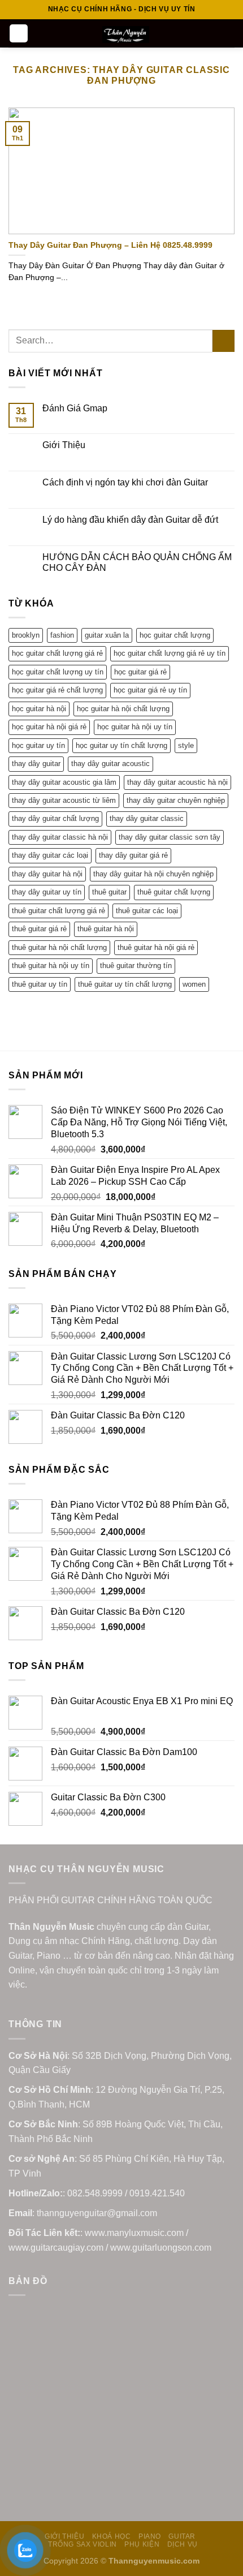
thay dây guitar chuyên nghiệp (176, 800)
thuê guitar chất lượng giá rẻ (58, 911)
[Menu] (19, 34)
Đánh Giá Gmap (75, 408)
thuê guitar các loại (147, 911)
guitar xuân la (107, 635)
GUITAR (182, 2536)
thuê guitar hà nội (106, 929)
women (194, 984)
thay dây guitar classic (147, 818)
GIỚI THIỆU (64, 2536)
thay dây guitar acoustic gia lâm (64, 782)
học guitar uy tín (38, 745)
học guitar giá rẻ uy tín (150, 690)
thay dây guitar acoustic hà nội (177, 782)
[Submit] (224, 341)
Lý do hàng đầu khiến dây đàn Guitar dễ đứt (130, 520)
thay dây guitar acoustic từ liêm (64, 800)
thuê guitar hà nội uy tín (51, 966)
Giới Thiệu (64, 445)
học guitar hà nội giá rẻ (49, 727)
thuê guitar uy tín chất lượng (125, 984)
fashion (62, 635)
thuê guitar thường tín (136, 966)
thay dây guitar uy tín (47, 892)
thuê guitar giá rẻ (39, 929)
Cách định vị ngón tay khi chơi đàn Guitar (125, 482)
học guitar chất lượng (175, 635)
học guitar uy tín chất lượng (121, 745)
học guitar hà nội (39, 709)
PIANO (150, 2536)
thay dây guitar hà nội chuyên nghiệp (153, 874)
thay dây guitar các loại (50, 855)
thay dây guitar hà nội (47, 874)
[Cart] (229, 33)
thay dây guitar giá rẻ (133, 855)
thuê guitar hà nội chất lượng (59, 947)
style (186, 745)
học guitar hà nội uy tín (135, 727)
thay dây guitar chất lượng (55, 818)
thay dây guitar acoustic (110, 764)
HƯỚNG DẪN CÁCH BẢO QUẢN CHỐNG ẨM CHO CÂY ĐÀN (137, 562)
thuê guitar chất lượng (174, 892)
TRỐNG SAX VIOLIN (83, 2544)
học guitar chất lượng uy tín (58, 672)
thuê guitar (109, 892)
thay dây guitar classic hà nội (60, 837)
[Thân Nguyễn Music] (126, 35)
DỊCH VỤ (183, 2544)
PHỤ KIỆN (142, 2544)
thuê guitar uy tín (40, 984)
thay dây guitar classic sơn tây (170, 837)
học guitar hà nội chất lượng (123, 709)
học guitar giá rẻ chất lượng (57, 690)
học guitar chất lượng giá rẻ (57, 653)
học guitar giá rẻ (140, 672)
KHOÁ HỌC (112, 2536)
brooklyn (26, 635)
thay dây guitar (36, 764)
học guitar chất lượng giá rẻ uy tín (170, 653)
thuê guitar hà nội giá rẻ (156, 947)
